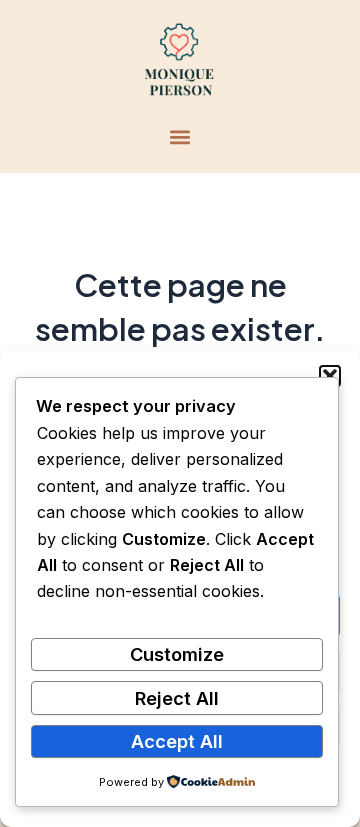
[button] (330, 376)
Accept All (177, 741)
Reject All (177, 698)
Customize (177, 654)
